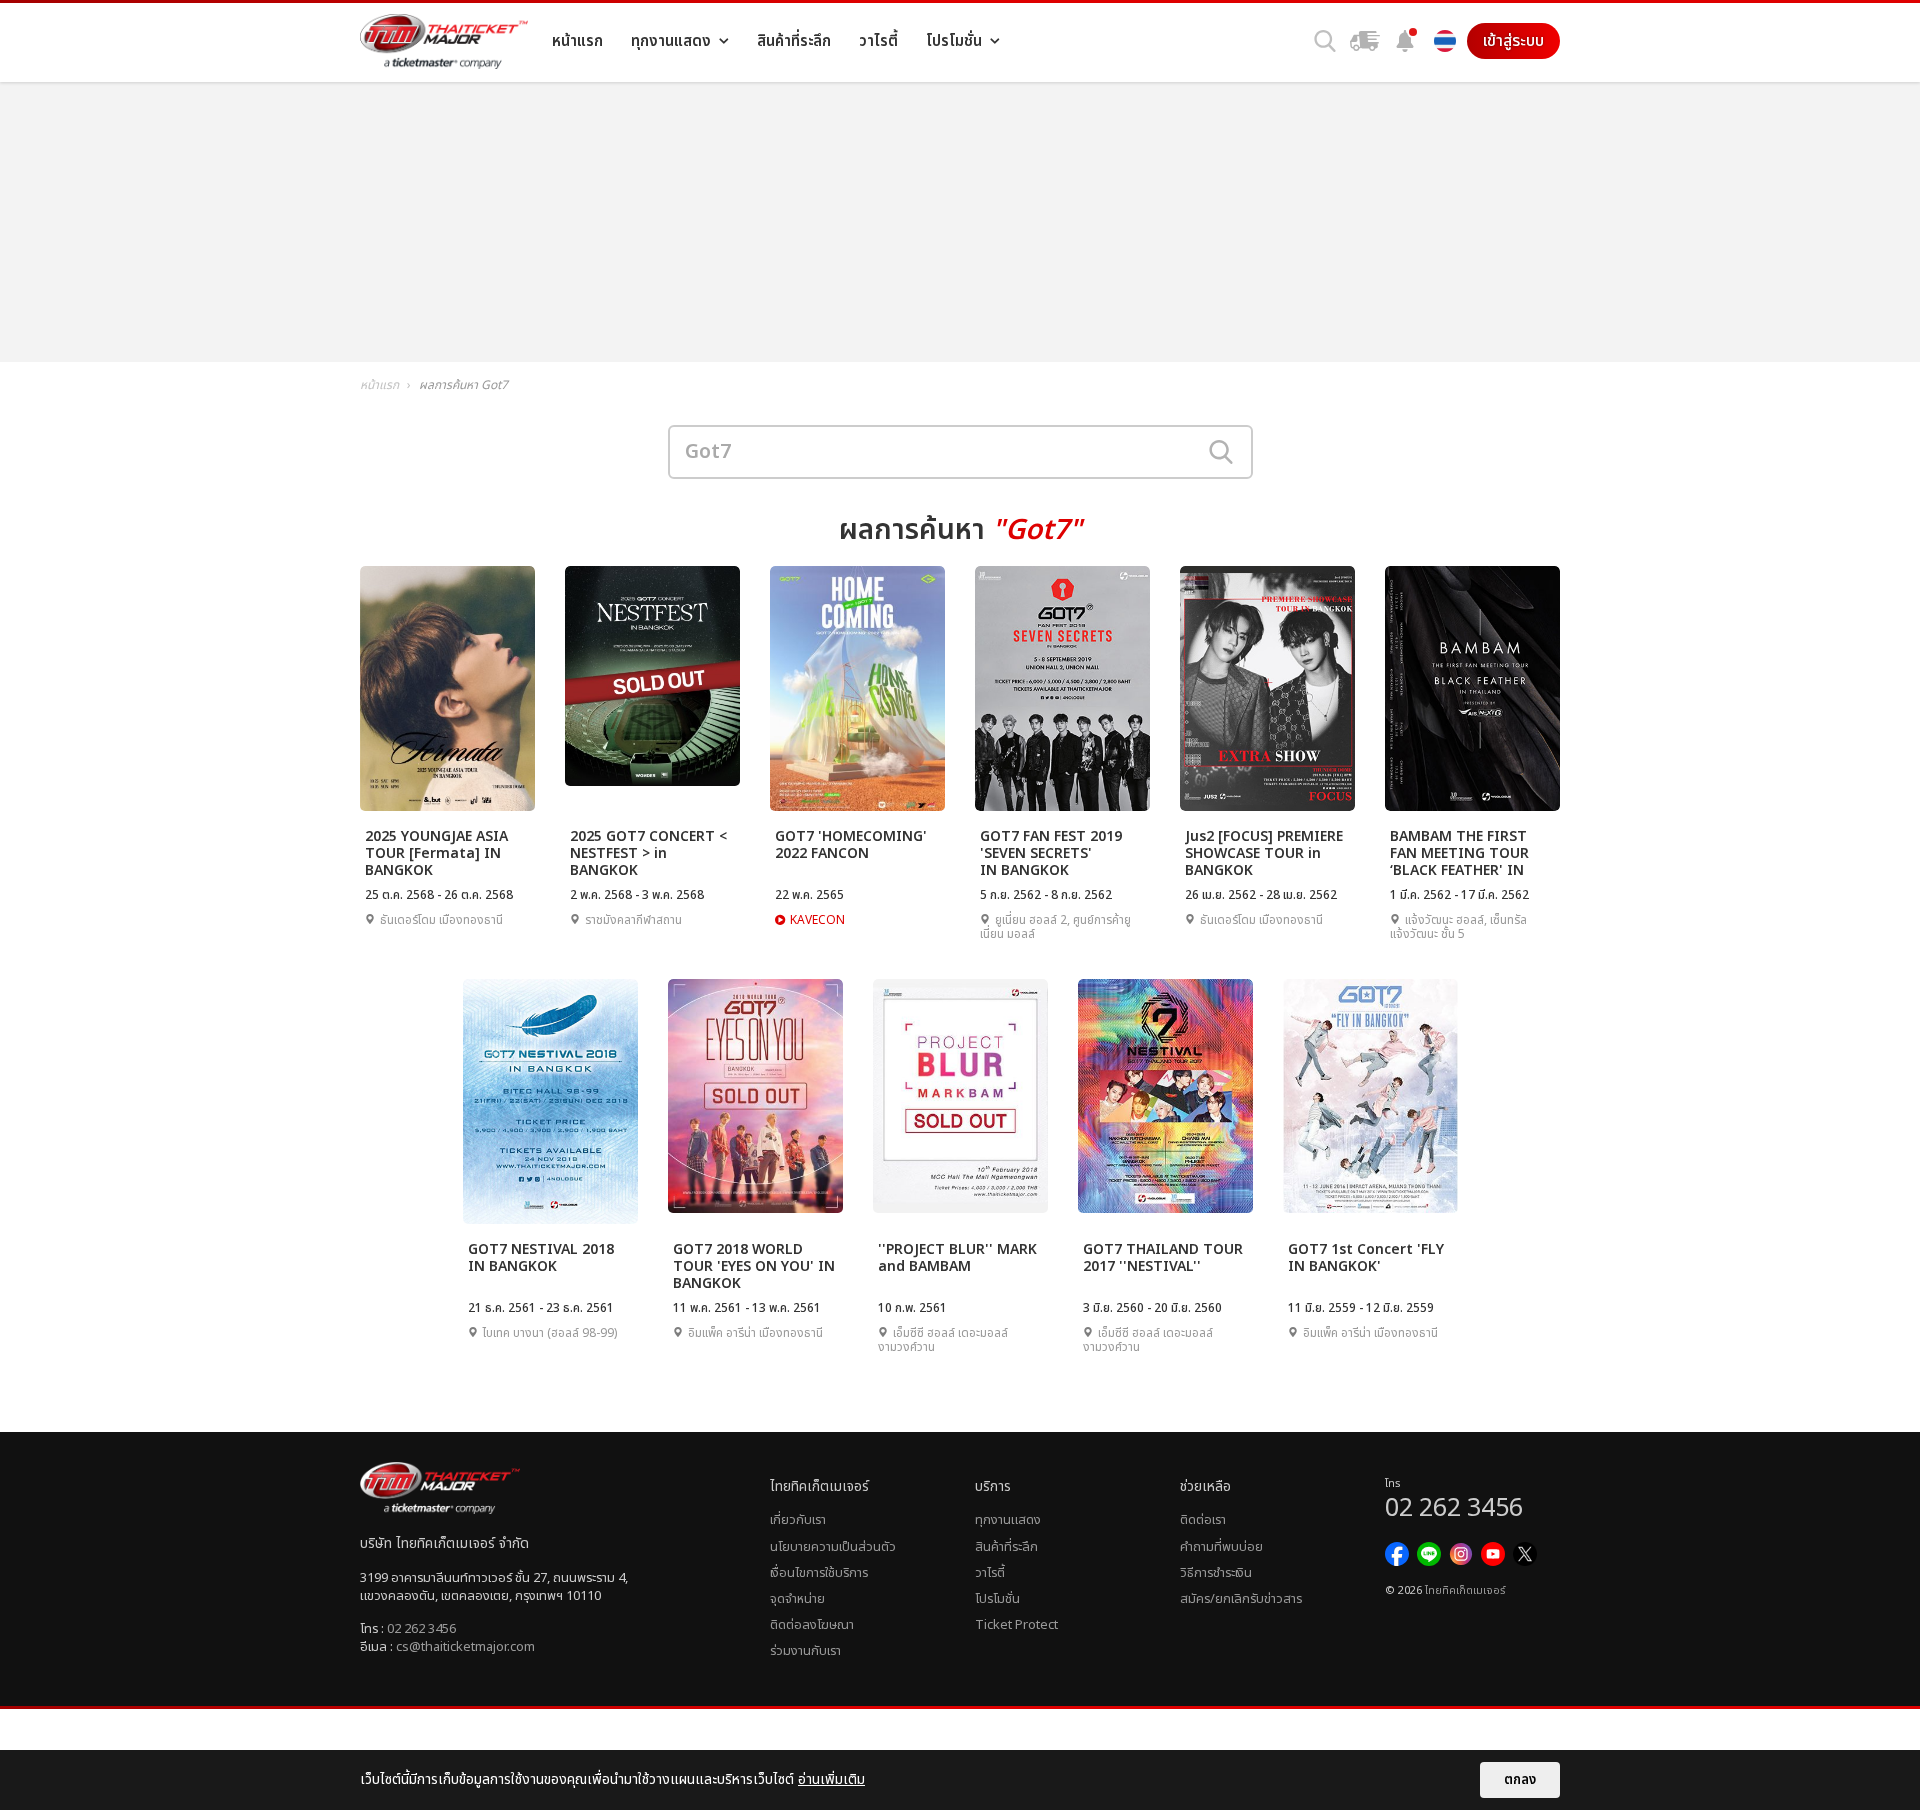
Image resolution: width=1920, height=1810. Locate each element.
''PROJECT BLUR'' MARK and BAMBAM (957, 1258)
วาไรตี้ (990, 1573)
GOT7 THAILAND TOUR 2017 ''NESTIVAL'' (1163, 1258)
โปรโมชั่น (997, 1599)
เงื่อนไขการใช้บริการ (819, 1573)
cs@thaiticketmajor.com (465, 1647)
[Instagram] (1461, 1554)
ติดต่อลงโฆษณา (812, 1625)
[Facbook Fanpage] (1397, 1554)
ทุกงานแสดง (1008, 1520)
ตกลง (1520, 1780)
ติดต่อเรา (1203, 1520)
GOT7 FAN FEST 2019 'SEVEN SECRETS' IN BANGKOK (1051, 852)
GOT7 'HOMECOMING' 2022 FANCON (851, 845)
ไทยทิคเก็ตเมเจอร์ (1465, 1591)
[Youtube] (1493, 1554)
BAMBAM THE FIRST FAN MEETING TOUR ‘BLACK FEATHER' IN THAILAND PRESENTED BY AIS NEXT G (1467, 852)
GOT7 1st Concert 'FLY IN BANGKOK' (1366, 1258)
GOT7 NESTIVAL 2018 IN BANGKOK (541, 1258)
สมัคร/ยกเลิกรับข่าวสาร (1241, 1599)
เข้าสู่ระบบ (1513, 41)
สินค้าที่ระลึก (1006, 1547)
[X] (1525, 1554)
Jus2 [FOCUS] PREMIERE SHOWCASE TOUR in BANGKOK (1264, 852)
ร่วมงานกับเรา (805, 1651)
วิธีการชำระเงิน (1216, 1573)
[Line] (1429, 1554)
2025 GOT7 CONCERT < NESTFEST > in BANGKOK (648, 852)
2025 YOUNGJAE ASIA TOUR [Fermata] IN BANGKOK (436, 852)
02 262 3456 (421, 1629)
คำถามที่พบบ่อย (1221, 1547)
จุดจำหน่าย (797, 1599)
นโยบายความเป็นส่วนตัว (833, 1547)
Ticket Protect (1016, 1625)
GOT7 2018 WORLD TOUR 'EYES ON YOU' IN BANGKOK (754, 1265)
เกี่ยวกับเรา (798, 1520)
